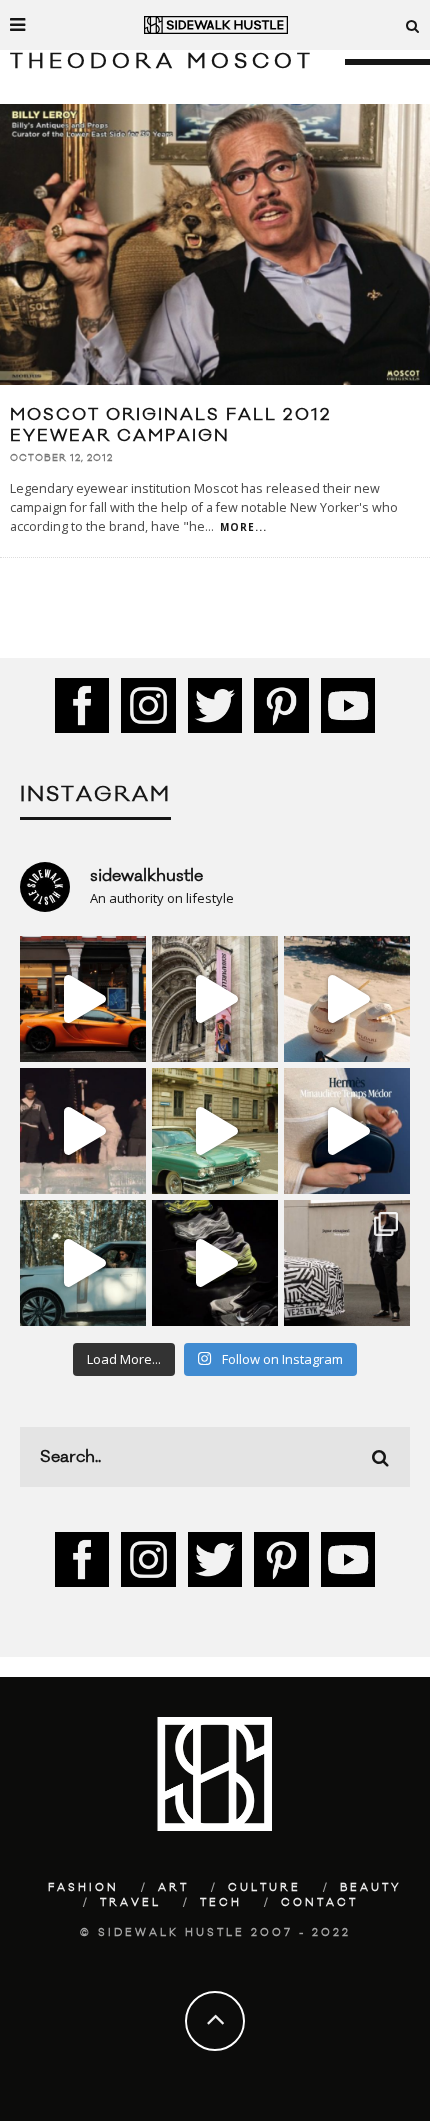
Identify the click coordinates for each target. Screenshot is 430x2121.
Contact (319, 1903)
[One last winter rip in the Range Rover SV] (83, 1263)
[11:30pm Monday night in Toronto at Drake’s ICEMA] (83, 1131)
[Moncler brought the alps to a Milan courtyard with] (215, 1131)
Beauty (371, 1888)
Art (173, 1888)
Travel (130, 1903)
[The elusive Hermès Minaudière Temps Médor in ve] (347, 1131)
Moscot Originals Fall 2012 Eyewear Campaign (171, 425)
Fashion (83, 1888)
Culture (264, 1888)
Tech (221, 1903)
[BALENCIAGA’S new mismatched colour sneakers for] (215, 1263)
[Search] (413, 25)
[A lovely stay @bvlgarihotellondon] (83, 999)
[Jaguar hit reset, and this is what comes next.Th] (347, 1263)
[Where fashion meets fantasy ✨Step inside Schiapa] (215, 999)
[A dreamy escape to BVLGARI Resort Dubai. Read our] (347, 999)
